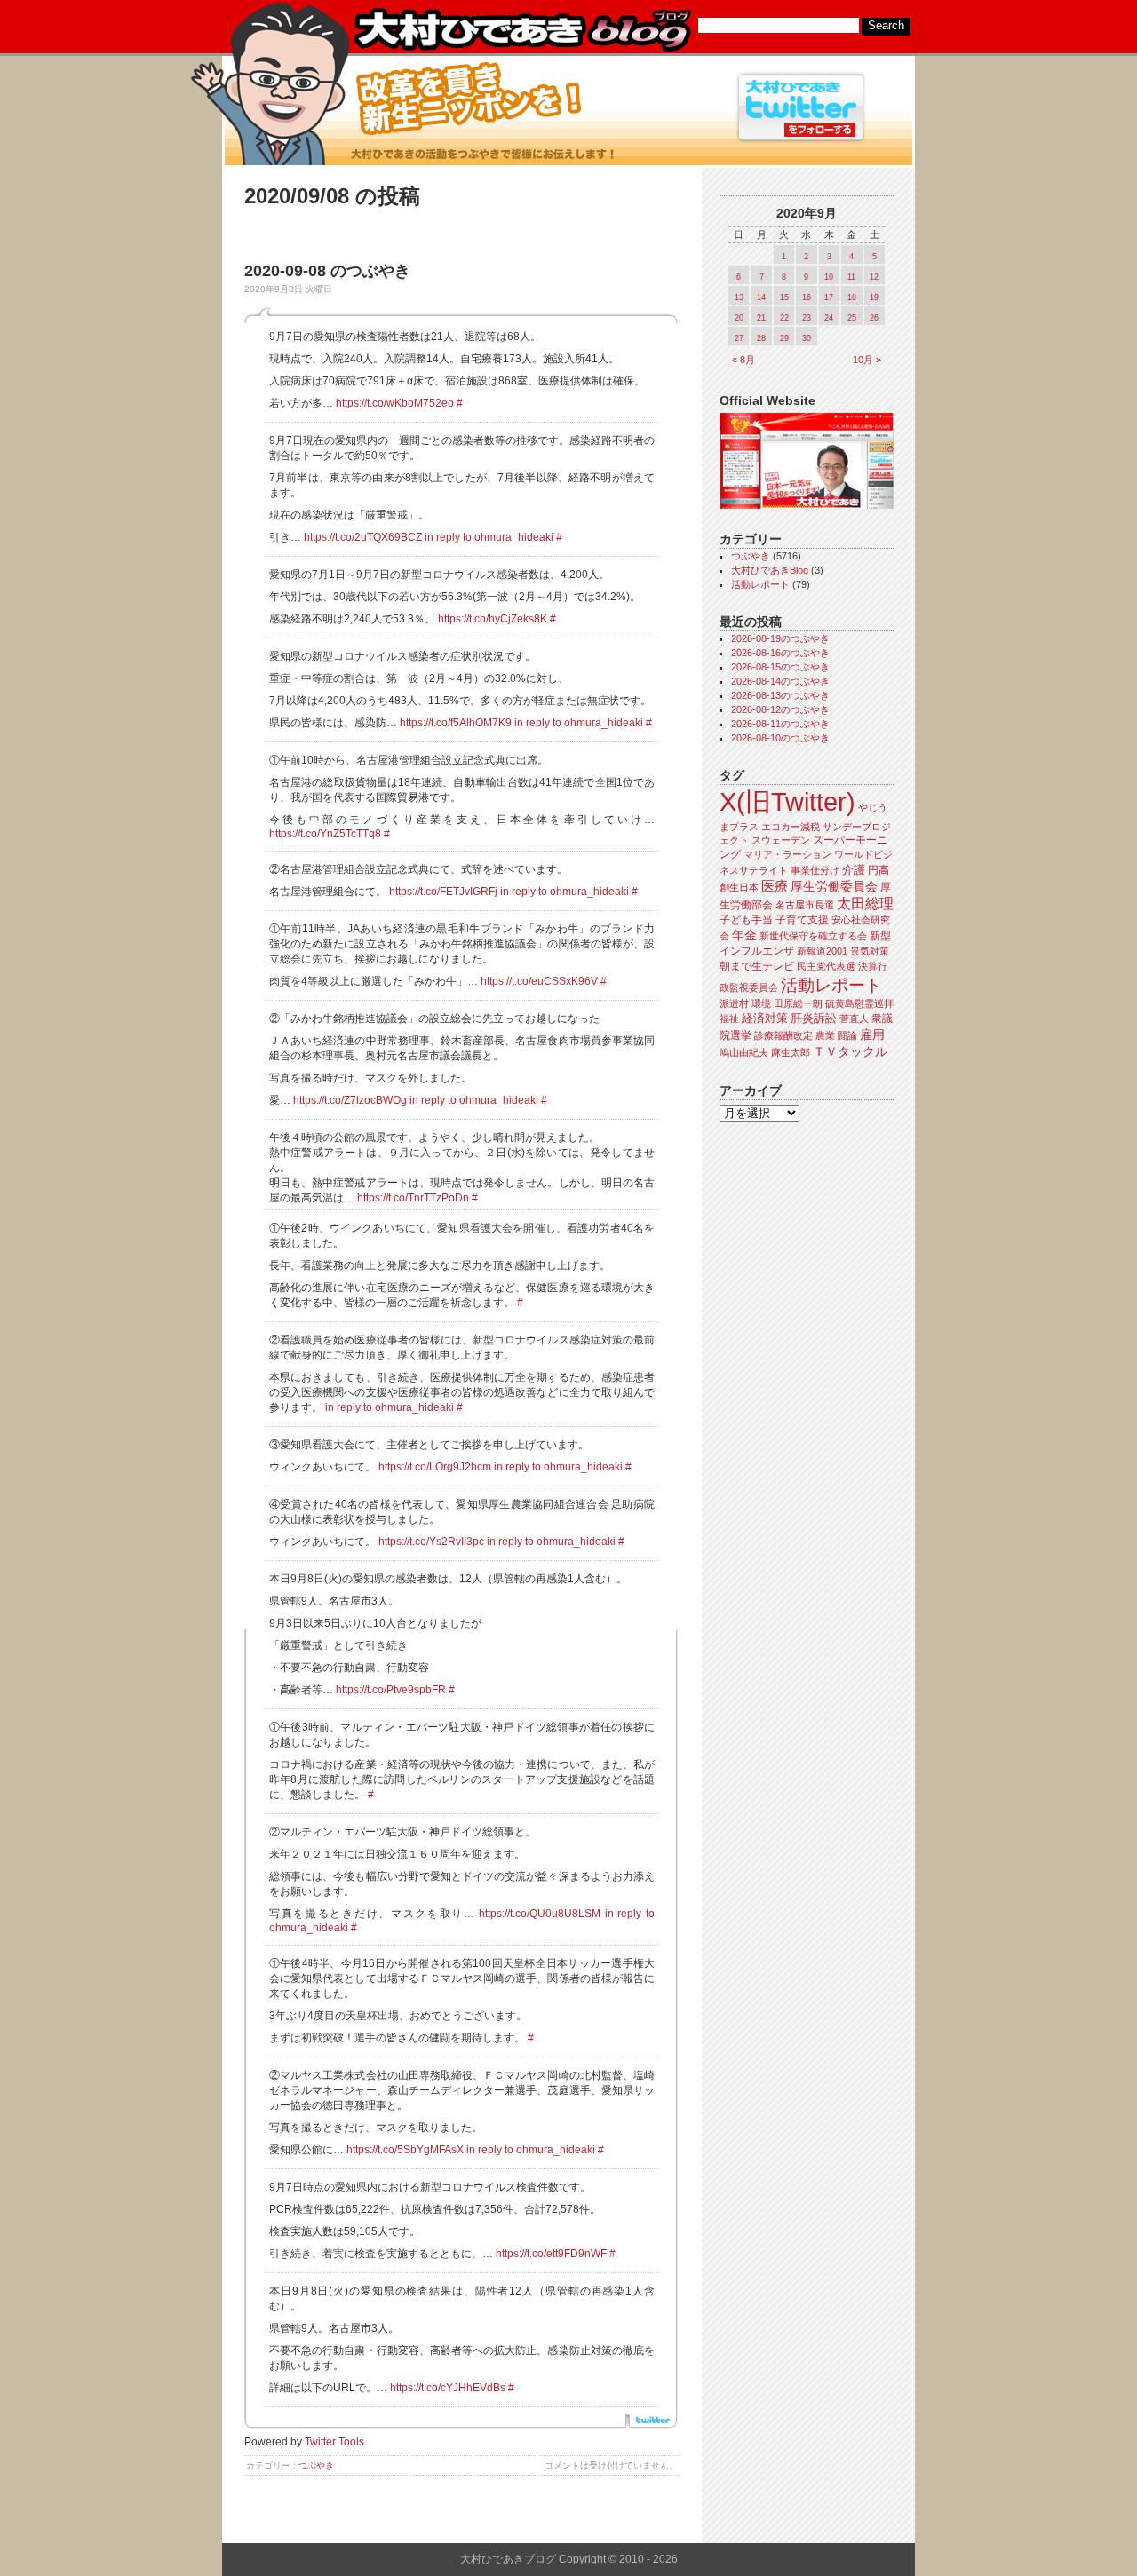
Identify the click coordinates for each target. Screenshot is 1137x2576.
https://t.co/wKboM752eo (395, 403)
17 (829, 297)
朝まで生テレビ (757, 966)
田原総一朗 (798, 1003)
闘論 (847, 1035)
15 (784, 297)
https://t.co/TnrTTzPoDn (413, 1198)
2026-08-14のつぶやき (780, 681)
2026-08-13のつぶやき (780, 695)
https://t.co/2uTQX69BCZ (363, 537)
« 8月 (743, 360)
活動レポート (760, 584)
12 (874, 277)
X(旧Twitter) (787, 801)
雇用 (872, 1034)
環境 (761, 1003)
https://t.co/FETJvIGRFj (443, 892)
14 (761, 297)
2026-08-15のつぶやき (780, 667)
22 (784, 318)
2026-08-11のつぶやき (780, 724)
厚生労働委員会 (834, 887)
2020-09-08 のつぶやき (327, 271)
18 (852, 297)
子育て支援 (802, 920)
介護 (854, 870)
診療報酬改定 (783, 1035)
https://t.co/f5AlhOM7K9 (456, 723)
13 (739, 297)
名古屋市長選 (805, 905)
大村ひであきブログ (522, 30)
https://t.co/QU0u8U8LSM (540, 1914)
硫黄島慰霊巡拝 (859, 1003)
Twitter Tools (334, 2442)
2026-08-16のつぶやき (780, 653)
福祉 (729, 1019)
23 (807, 318)
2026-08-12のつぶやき (780, 709)
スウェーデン (781, 840)
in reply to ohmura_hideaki (489, 537)
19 (874, 297)
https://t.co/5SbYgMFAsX (405, 2150)
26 (874, 318)
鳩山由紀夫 (744, 1052)
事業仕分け (815, 870)
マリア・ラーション (787, 854)
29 (784, 338)
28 (761, 338)
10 (829, 277)
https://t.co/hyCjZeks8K (493, 619)
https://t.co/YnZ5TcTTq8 (325, 834)
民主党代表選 (826, 966)
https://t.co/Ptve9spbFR (391, 1690)
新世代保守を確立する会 (813, 936)
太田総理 (865, 904)
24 (829, 318)
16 (807, 297)
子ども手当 (746, 920)
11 (851, 277)
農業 (825, 1035)
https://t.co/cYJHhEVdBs (448, 2388)
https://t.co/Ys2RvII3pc (431, 1542)
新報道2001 (822, 951)
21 (761, 318)
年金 (744, 935)
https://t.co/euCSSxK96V (539, 981)
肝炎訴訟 (814, 1018)
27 (739, 338)
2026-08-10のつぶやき (780, 738)
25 (852, 318)
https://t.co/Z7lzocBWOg (350, 1100)
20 (739, 318)
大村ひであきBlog (770, 570)
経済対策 (765, 1018)
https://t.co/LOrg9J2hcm (435, 1467)
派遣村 (734, 1003)
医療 (775, 886)
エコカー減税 (791, 827)
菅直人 (854, 1019)
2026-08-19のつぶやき (780, 638)
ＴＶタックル (850, 1051)
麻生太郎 (791, 1052)
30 (807, 338)
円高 (879, 870)
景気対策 (870, 951)
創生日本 (739, 887)
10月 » (867, 360)
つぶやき (316, 2465)
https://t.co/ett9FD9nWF (551, 2254)
